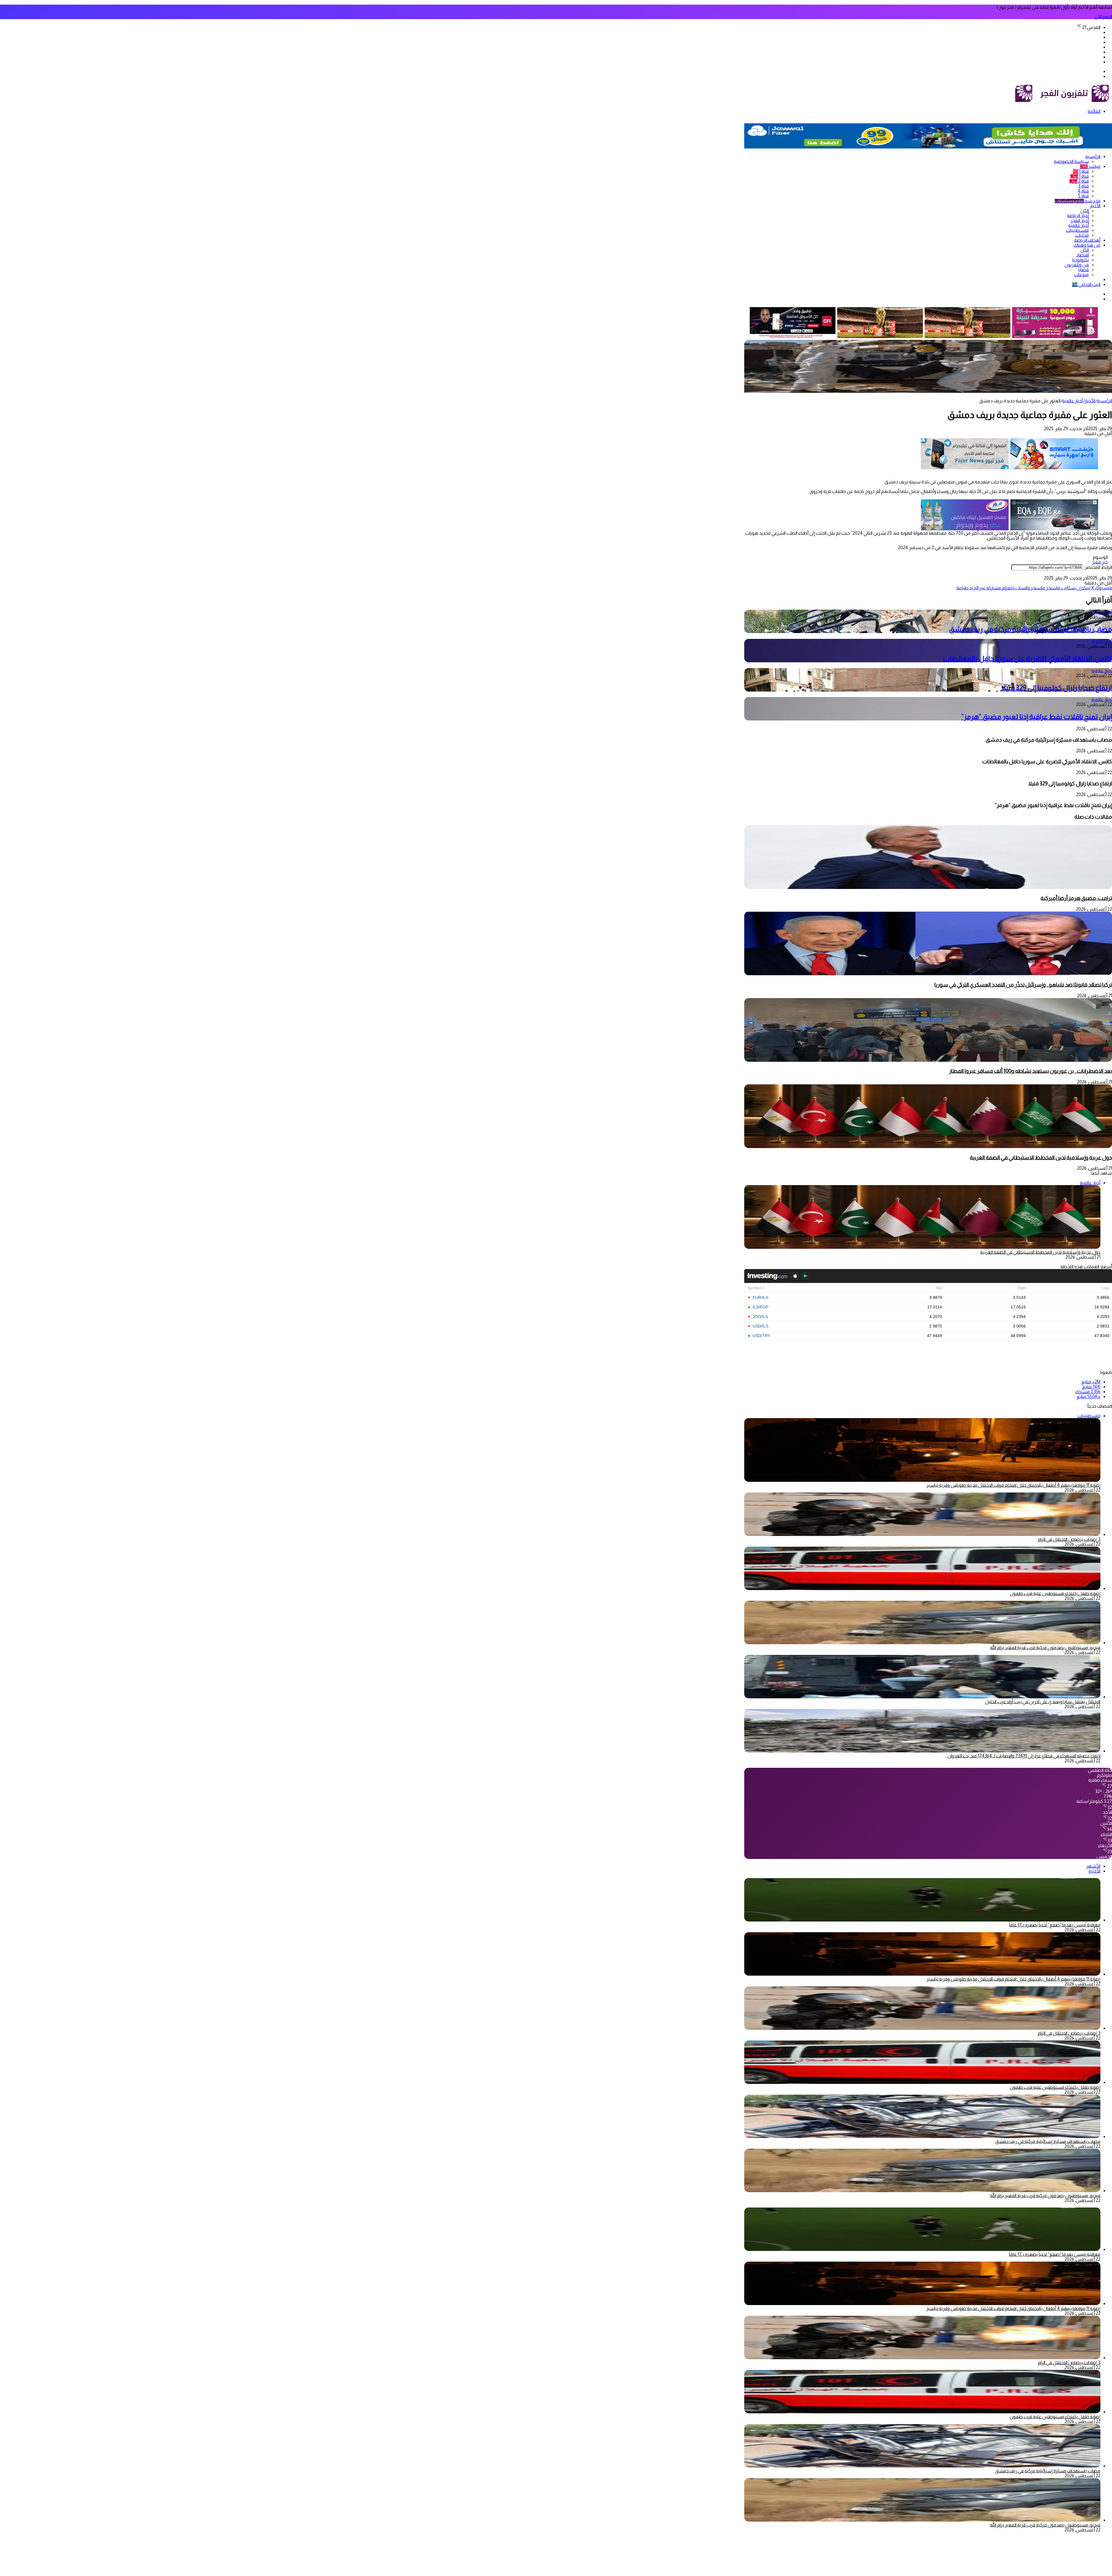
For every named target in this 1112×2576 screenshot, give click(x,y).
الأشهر (1093, 1866)
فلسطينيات (1077, 230)
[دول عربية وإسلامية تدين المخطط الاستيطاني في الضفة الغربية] (928, 1146)
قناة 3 (1083, 186)
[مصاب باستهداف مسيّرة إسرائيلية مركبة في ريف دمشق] (922, 2136)
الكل (1085, 211)
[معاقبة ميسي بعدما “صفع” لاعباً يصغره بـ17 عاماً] (922, 1920)
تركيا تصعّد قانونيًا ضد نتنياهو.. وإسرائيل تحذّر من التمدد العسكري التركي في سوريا (1023, 985)
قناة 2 (1079, 181)
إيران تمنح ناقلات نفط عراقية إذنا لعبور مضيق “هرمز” (1037, 717)
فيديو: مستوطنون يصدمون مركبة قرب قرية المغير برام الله (1045, 1648)
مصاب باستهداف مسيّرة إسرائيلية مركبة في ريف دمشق (1030, 629)
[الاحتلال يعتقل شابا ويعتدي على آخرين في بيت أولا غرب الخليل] (922, 1697)
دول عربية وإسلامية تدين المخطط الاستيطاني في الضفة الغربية (1041, 1157)
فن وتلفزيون (1077, 265)
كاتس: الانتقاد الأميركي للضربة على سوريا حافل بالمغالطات (1027, 658)
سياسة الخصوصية (1071, 161)
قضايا (1084, 270)
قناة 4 (1083, 191)
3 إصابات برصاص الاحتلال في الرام (1069, 1539)
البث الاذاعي (1086, 284)
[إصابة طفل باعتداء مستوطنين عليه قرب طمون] (922, 1588)
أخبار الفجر (1080, 220)
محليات (1082, 235)
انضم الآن (1103, 17)
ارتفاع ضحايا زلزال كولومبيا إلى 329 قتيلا (1057, 688)
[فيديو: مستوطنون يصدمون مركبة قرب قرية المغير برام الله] (922, 1643)
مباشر (1090, 166)
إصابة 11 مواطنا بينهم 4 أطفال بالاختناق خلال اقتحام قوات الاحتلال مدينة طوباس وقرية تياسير (1013, 1485)
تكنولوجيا (1081, 260)
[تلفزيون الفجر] (1036, 102)
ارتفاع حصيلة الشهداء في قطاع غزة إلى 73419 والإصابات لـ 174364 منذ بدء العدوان (1024, 1756)
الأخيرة (1094, 1871)
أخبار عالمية (1079, 225)
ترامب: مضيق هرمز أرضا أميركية (1076, 898)
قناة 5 (1083, 196)
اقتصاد (1082, 255)
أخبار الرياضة (1078, 216)
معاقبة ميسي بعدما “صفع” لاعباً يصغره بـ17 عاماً (1055, 1925)
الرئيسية (1093, 156)
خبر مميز (1100, 562)
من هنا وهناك (1087, 245)
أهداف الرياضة (1087, 240)
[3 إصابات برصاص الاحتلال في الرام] (922, 1534)
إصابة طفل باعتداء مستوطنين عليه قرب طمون (1055, 1593)
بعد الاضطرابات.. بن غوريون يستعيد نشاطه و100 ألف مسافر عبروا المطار (1030, 1071)
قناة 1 (1081, 171)
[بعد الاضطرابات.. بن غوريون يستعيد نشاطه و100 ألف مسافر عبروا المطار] (928, 1060)
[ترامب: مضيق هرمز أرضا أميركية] (928, 887)
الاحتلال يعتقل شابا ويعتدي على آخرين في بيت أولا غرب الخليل (1043, 1702)
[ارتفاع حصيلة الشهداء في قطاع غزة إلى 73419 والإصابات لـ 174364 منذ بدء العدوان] (922, 1751)
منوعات (1081, 275)
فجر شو (1078, 201)
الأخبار (1095, 206)
